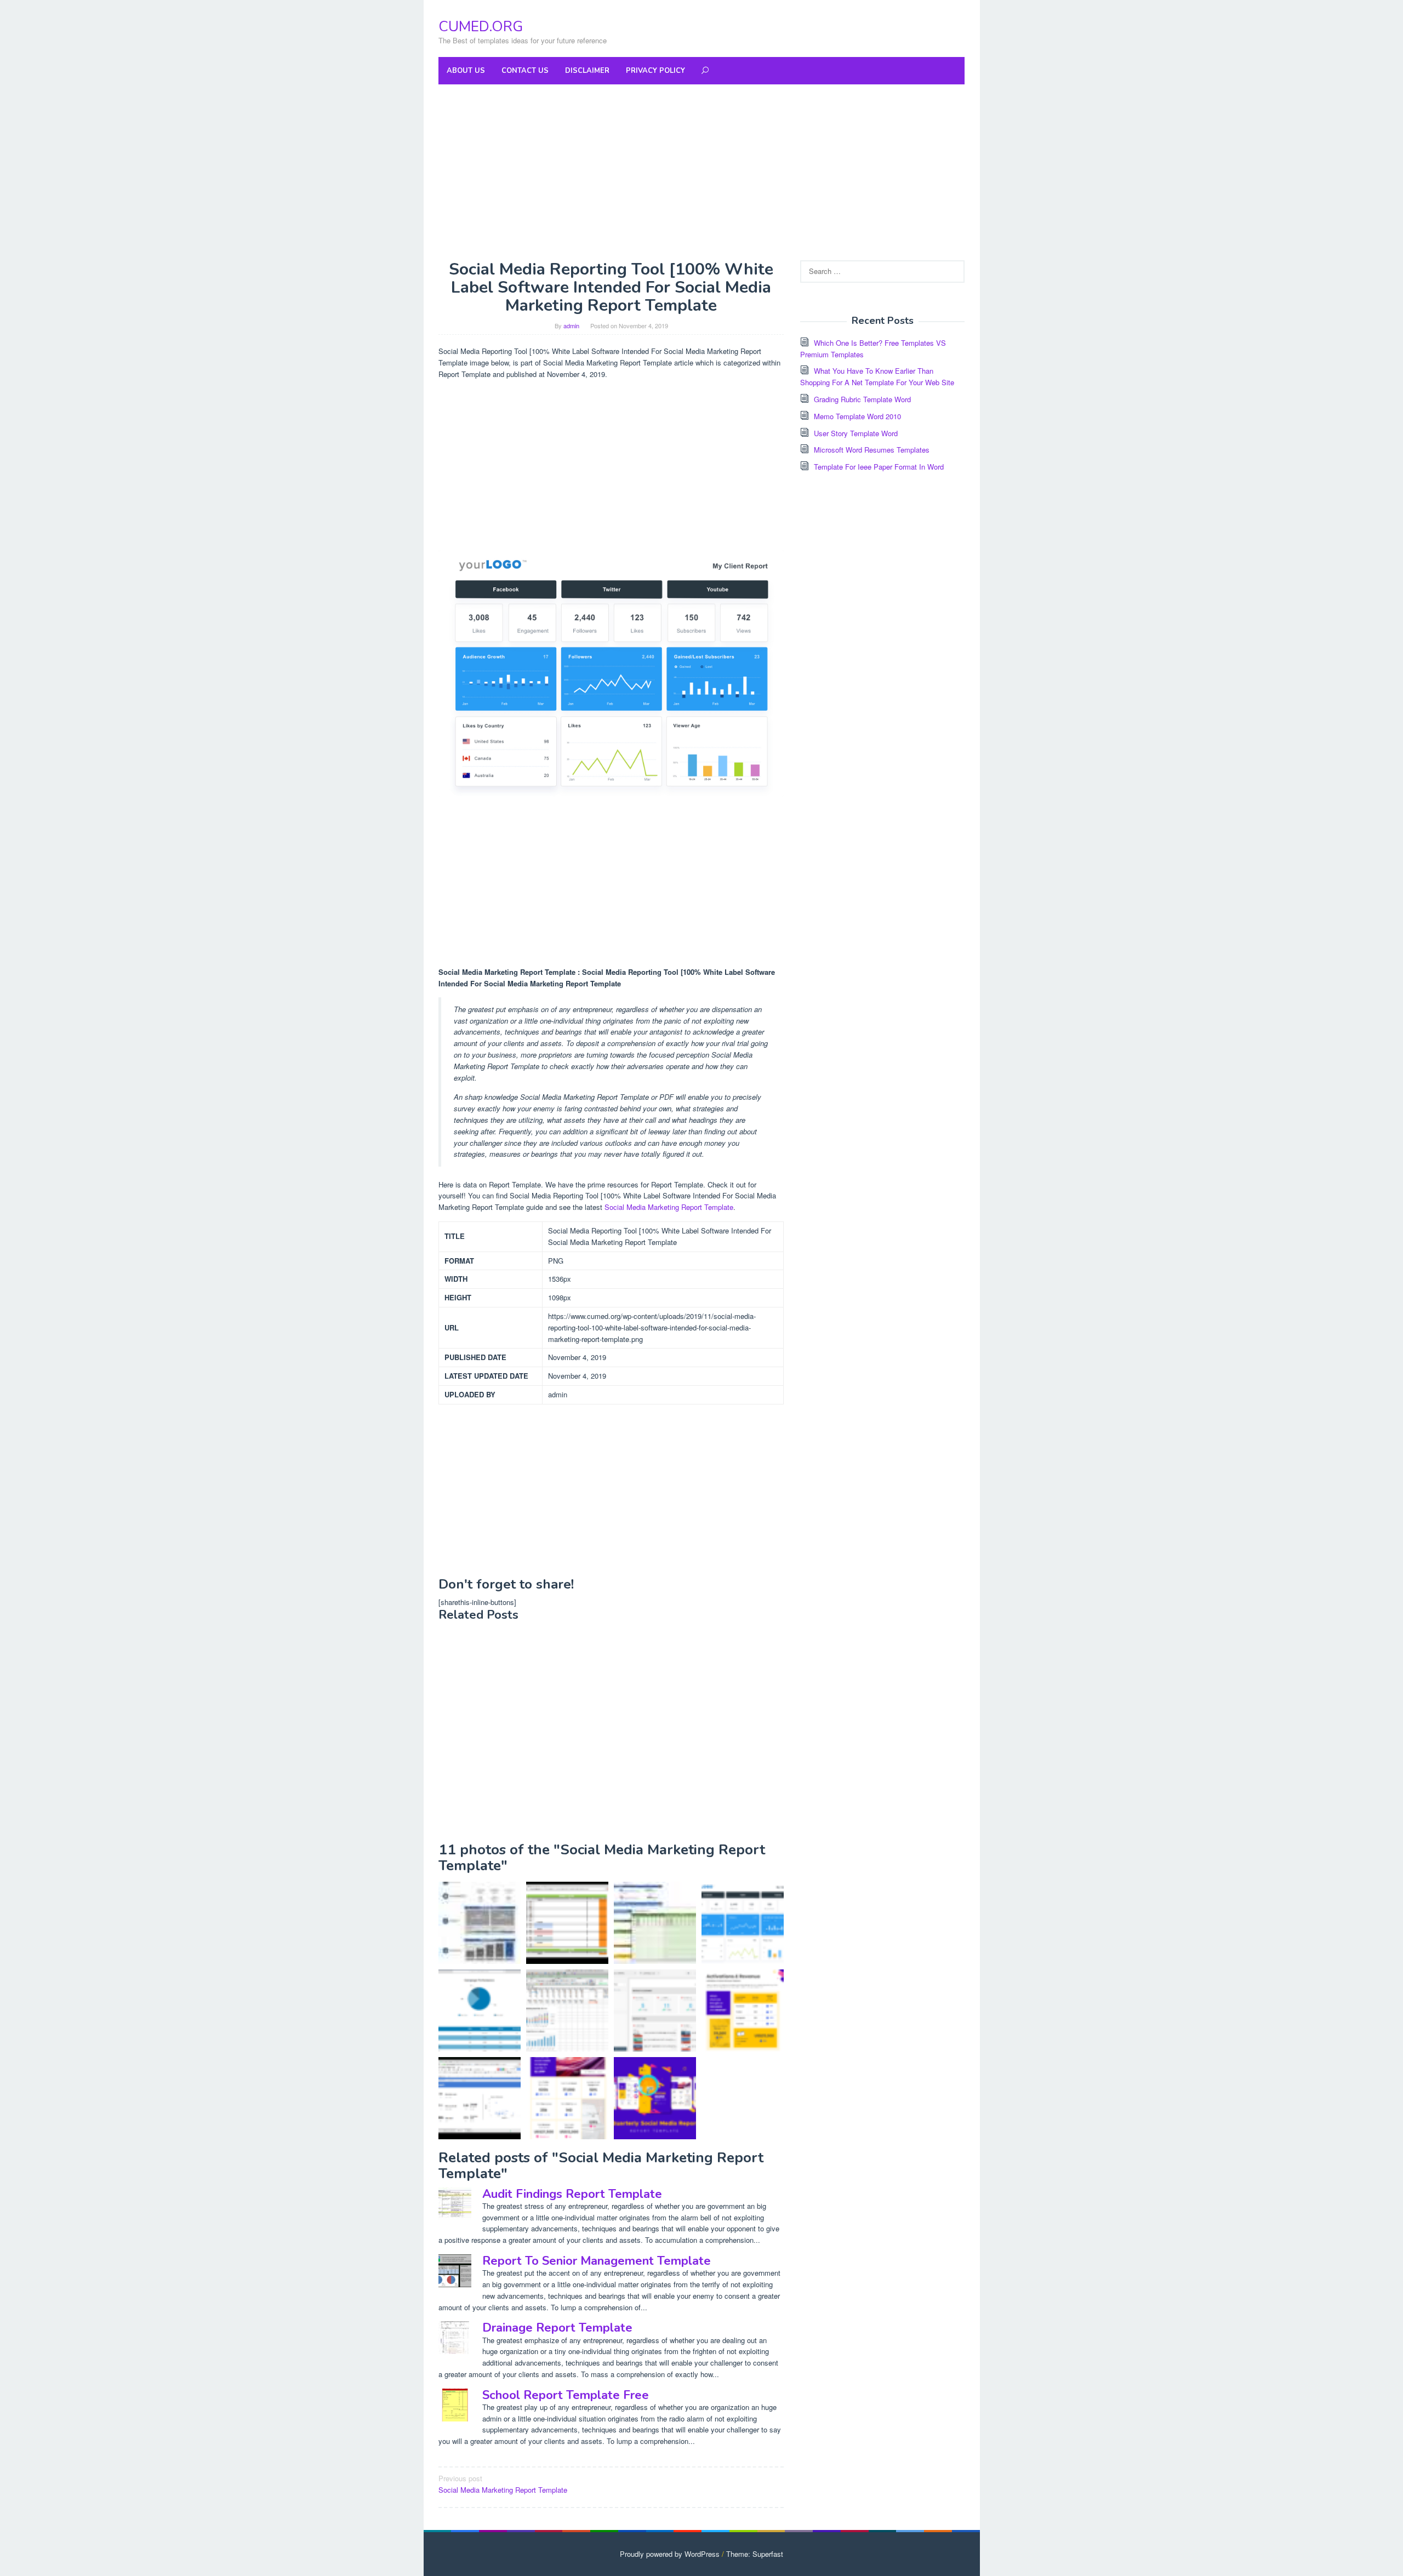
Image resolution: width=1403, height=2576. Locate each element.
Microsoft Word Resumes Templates (872, 450)
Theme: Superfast (755, 2554)
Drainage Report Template (557, 2328)
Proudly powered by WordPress (670, 2554)
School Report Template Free (566, 2395)
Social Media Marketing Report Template (669, 1207)
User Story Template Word (856, 433)
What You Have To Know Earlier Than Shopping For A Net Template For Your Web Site (877, 376)
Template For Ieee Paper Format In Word (879, 467)
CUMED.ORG (481, 27)
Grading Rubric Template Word (862, 399)
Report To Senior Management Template (597, 2261)
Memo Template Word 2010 (857, 416)
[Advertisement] (701, 172)
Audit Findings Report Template (572, 2194)
